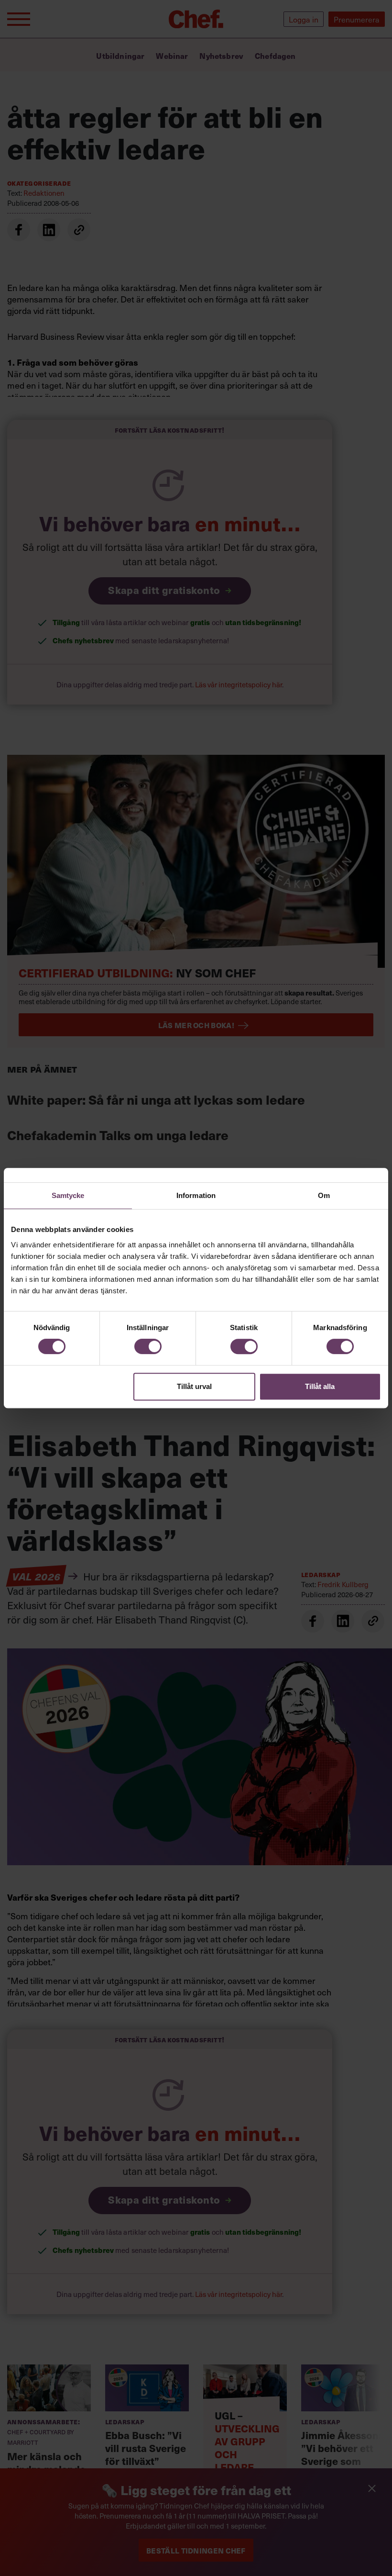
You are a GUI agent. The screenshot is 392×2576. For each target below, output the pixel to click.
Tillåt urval (194, 1386)
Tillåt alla (320, 1386)
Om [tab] (324, 1195)
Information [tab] (196, 1195)
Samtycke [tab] (68, 1195)
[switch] (148, 1346)
